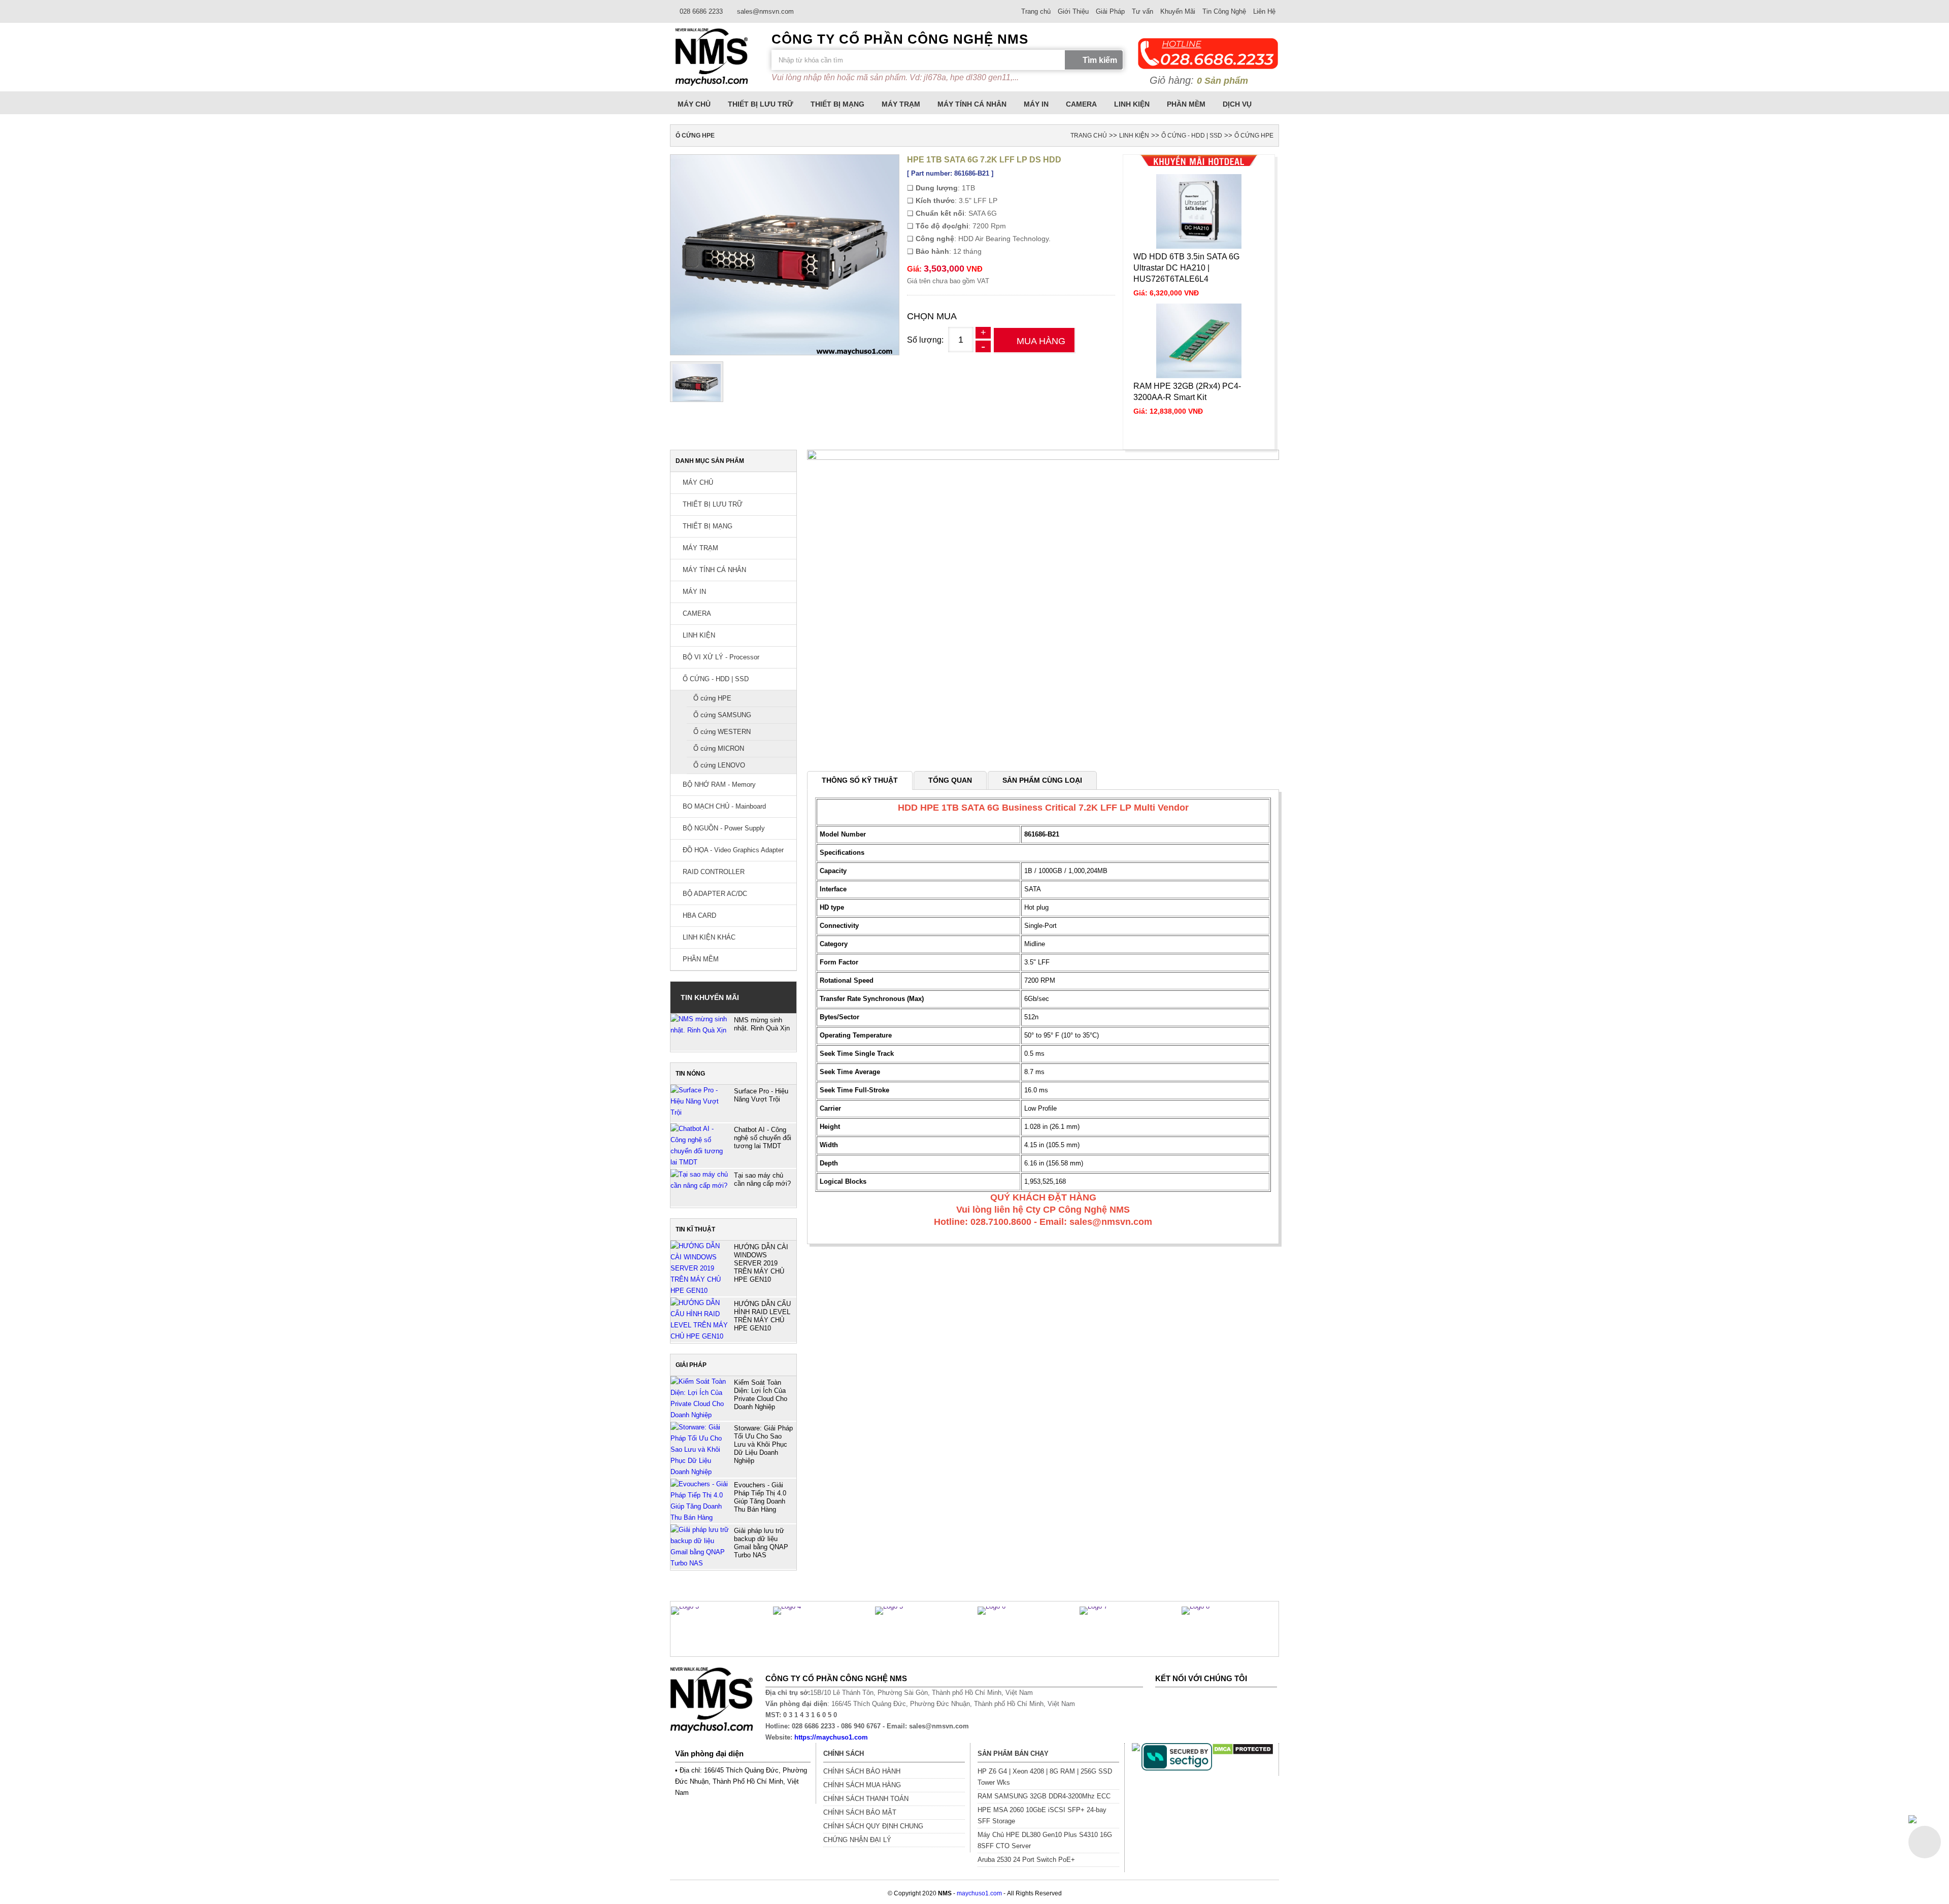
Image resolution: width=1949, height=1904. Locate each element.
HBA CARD (698, 915)
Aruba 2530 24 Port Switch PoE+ (1026, 1860)
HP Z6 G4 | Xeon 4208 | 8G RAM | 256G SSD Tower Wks (1045, 1777)
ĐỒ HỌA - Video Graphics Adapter (732, 850)
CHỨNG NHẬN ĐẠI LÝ (857, 1840)
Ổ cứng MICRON (719, 748)
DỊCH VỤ (1237, 104)
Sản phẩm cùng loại (1042, 780)
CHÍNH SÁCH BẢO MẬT (860, 1812)
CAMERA (1081, 104)
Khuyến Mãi (1178, 11)
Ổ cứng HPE (1254, 136)
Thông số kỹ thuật (860, 780)
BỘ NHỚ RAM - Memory (718, 784)
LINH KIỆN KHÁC (708, 937)
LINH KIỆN (1132, 104)
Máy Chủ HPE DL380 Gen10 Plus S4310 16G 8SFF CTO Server (1045, 1840)
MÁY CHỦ (694, 104)
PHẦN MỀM (1186, 104)
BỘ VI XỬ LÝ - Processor (720, 657)
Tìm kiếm (1100, 60)
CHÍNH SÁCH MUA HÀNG (862, 1785)
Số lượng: (925, 340)
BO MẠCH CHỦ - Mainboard (723, 806)
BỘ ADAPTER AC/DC (714, 894)
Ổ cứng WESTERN (722, 732)
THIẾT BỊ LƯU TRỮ (761, 104)
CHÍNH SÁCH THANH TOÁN (866, 1799)
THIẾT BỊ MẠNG (837, 104)
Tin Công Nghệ (1224, 11)
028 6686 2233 (700, 11)
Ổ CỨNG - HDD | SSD (1192, 136)
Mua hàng (1041, 341)
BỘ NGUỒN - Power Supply (723, 828)
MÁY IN (1036, 104)
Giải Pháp (1110, 11)
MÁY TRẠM (901, 104)
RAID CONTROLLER (713, 872)
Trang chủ (1036, 11)
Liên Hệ (1264, 11)
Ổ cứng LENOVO (719, 765)
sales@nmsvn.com (764, 11)
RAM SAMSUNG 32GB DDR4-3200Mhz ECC (1044, 1796)
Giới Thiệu (1073, 11)
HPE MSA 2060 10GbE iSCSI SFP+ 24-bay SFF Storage (1042, 1815)
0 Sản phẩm (1222, 81)
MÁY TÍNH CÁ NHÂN (972, 104)
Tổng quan (950, 780)
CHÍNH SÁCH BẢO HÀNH (862, 1771)
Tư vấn (1142, 11)
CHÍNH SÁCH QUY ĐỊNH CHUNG (873, 1826)
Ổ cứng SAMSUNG (722, 715)
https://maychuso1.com (831, 1737)
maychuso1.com (979, 1893)
